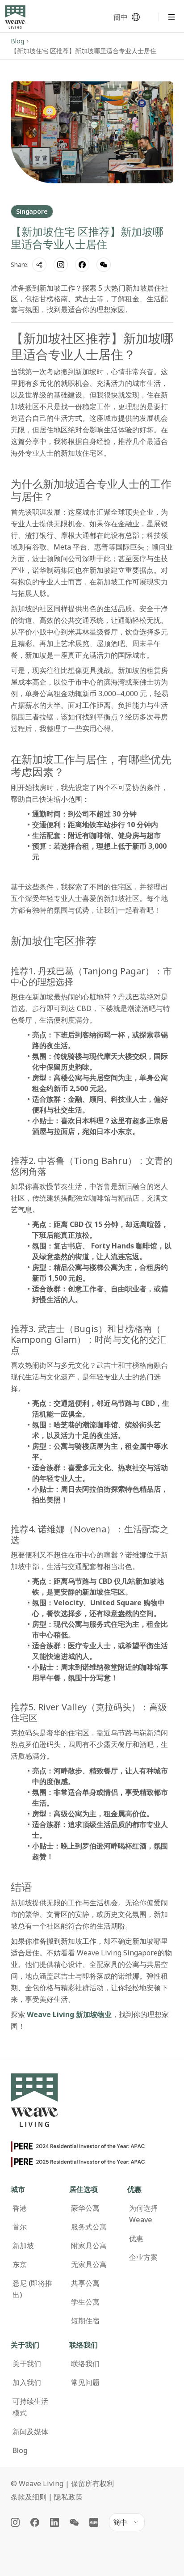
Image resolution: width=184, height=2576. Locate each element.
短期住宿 (85, 2321)
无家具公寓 (89, 2264)
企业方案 (143, 2257)
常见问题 (85, 2382)
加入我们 (27, 2382)
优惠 (136, 2238)
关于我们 (27, 2364)
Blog (17, 41)
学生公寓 (85, 2302)
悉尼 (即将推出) (32, 2289)
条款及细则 (29, 2497)
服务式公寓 (89, 2227)
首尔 (20, 2227)
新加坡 (23, 2246)
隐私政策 (68, 2497)
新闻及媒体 (30, 2432)
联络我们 (85, 2364)
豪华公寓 (85, 2208)
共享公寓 (85, 2283)
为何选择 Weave (143, 2214)
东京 (20, 2264)
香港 (20, 2208)
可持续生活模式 (30, 2407)
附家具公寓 (89, 2246)
